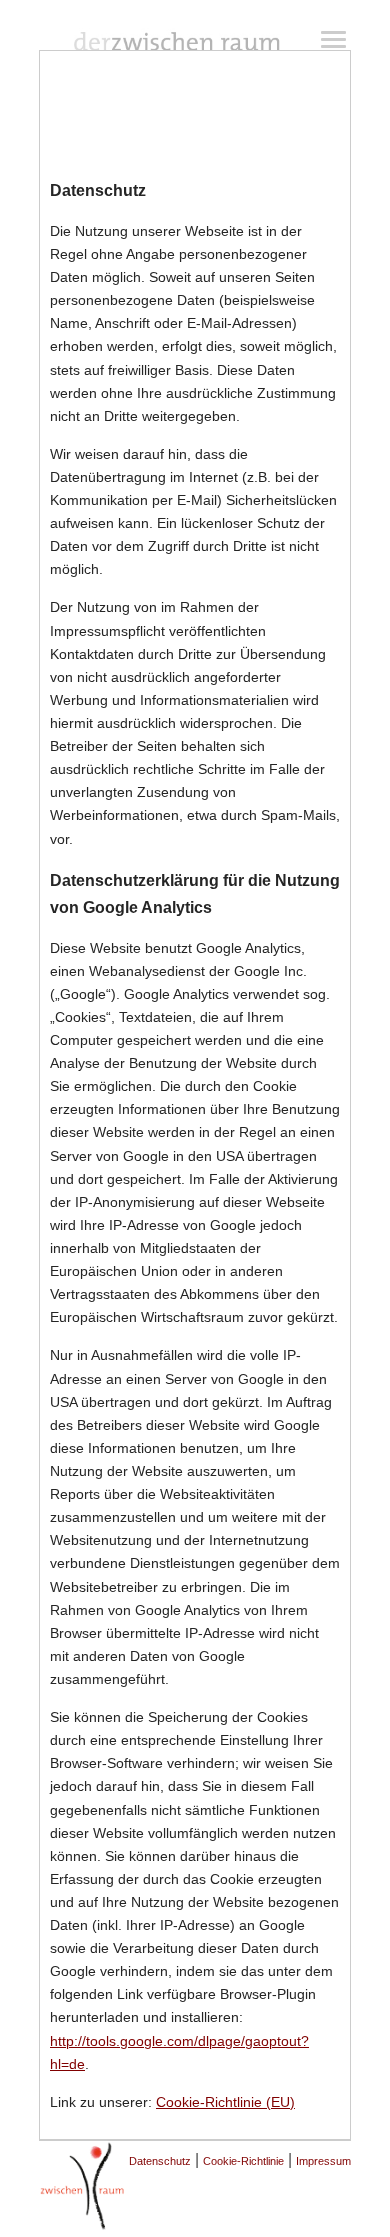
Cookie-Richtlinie (243, 2161)
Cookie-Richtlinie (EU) (225, 2102)
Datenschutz (160, 2161)
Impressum (323, 2161)
